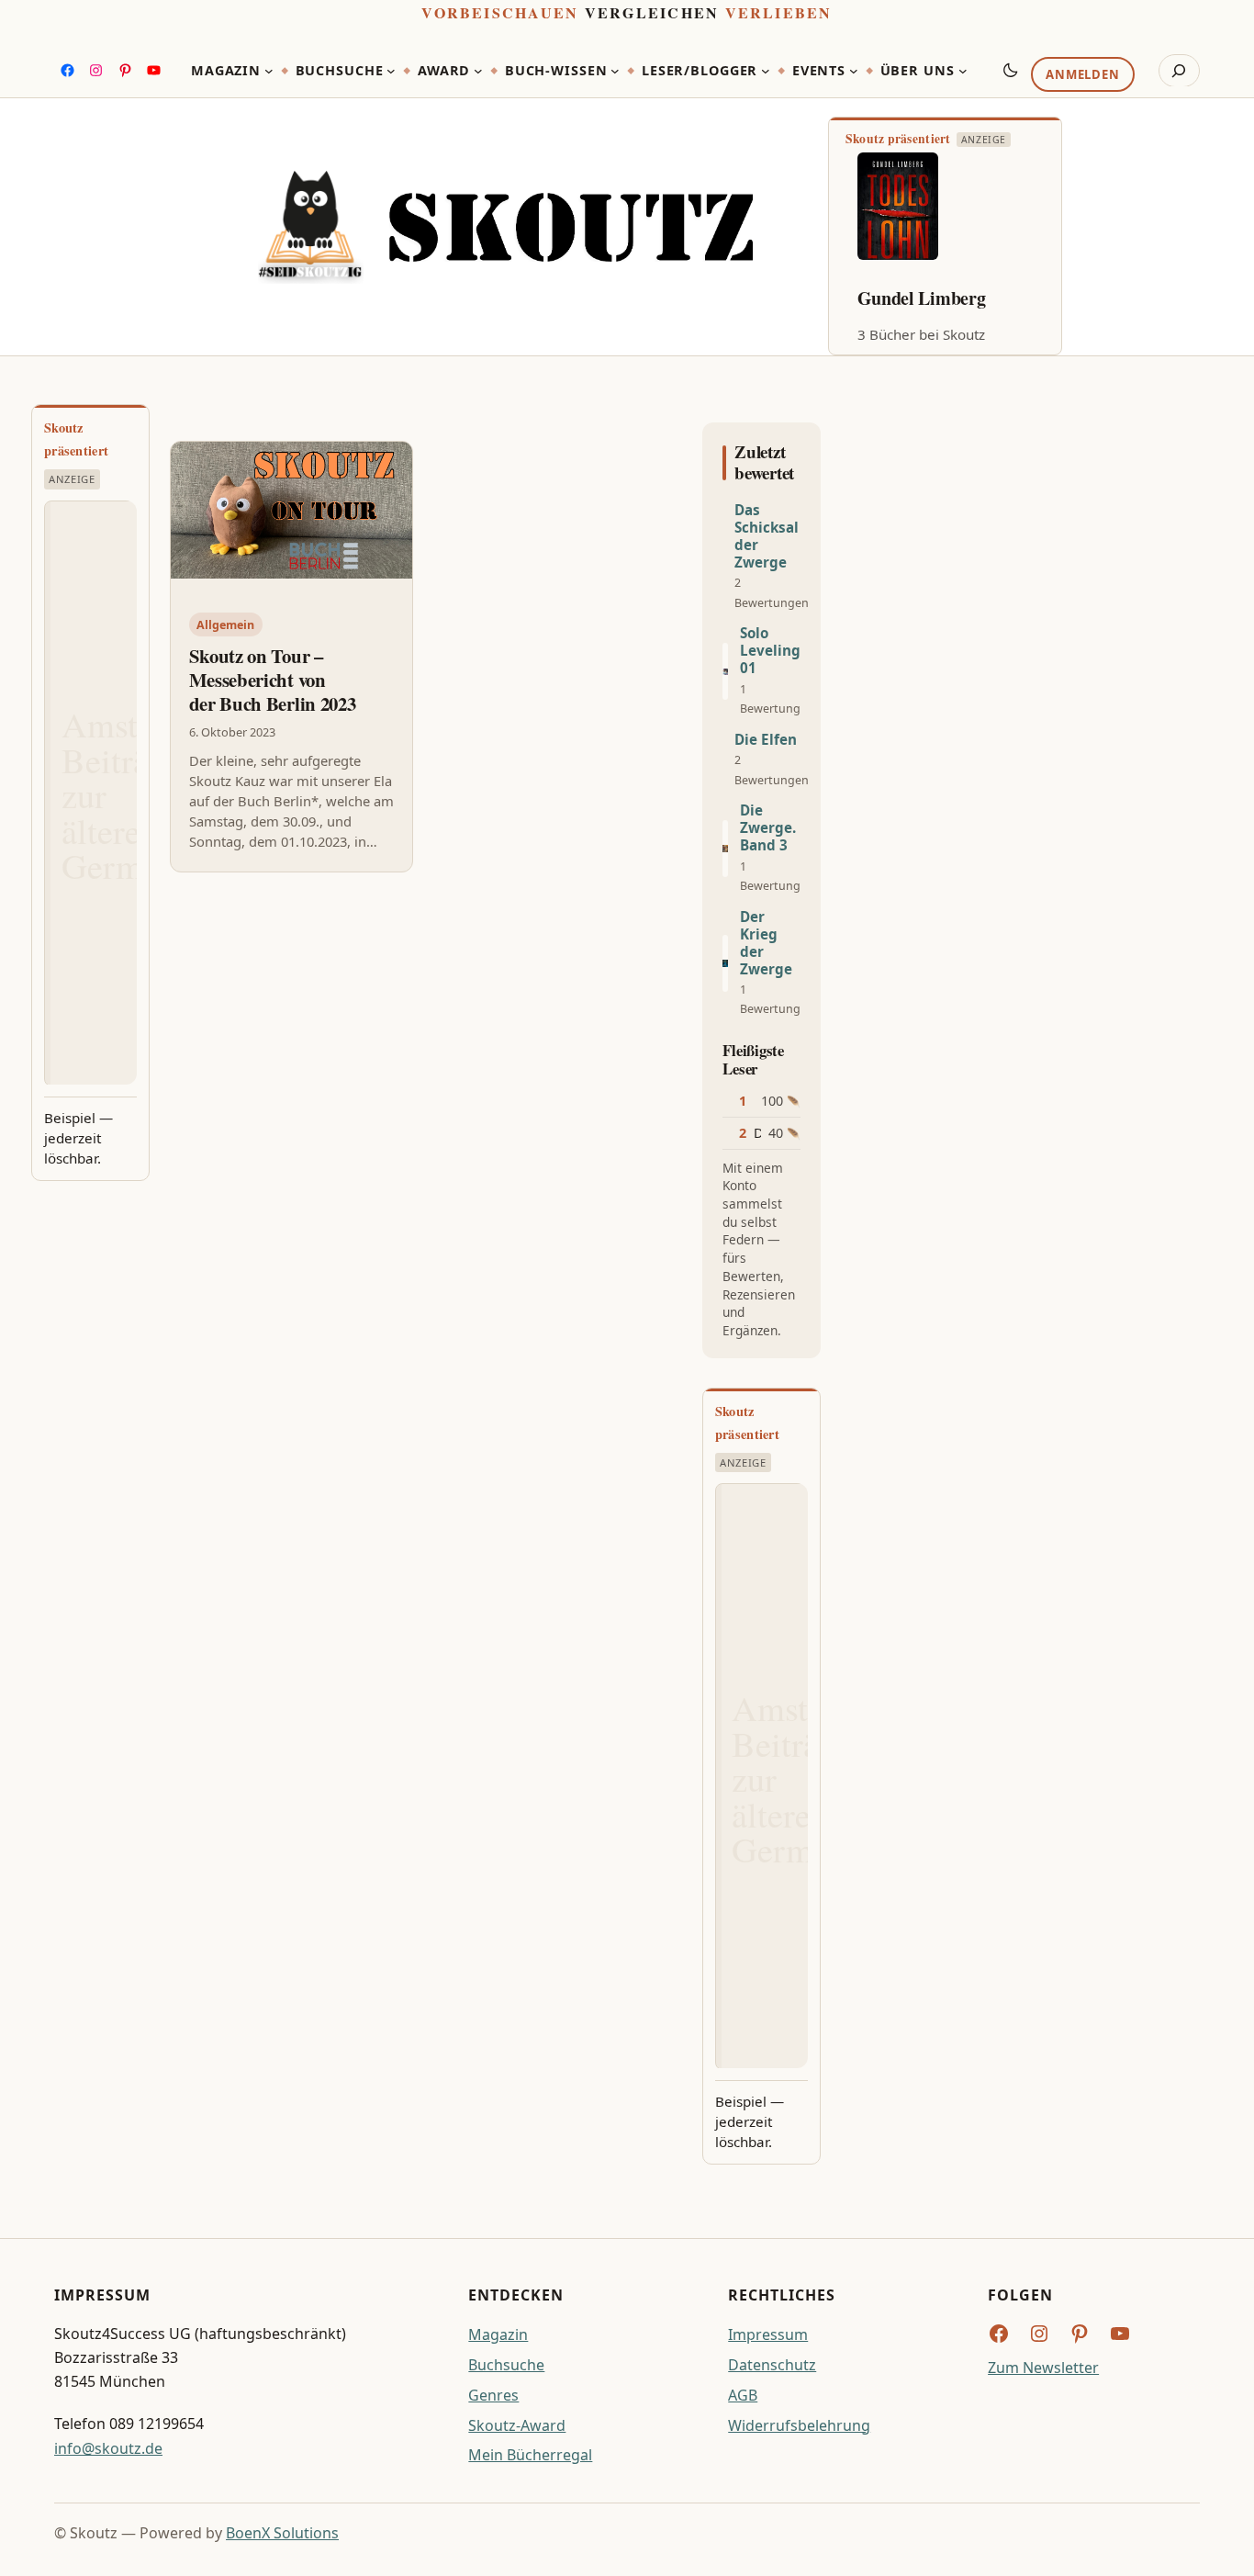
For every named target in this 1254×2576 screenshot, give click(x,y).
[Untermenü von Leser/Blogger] (766, 71)
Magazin (498, 2334)
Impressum (768, 2334)
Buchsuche (506, 2365)
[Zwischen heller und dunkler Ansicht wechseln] (1011, 70)
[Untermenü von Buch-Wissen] (615, 71)
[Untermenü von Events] (854, 71)
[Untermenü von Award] (478, 71)
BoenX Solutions (282, 2533)
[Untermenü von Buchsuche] (391, 71)
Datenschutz (772, 2365)
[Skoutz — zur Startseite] (505, 227)
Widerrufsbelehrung (799, 2425)
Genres (493, 2395)
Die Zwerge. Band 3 (768, 828)
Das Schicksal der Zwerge (767, 536)
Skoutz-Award (517, 2425)
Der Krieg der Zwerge (766, 943)
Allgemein (225, 625)
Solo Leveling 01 (770, 651)
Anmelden (1082, 74)
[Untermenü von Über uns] (963, 71)
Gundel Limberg (922, 298)
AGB (743, 2395)
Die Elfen (766, 740)
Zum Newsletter (1043, 2368)
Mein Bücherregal (530, 2455)
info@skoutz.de (108, 2448)
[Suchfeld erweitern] (1179, 71)
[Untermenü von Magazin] (269, 71)
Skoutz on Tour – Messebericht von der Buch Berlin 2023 (273, 680)
